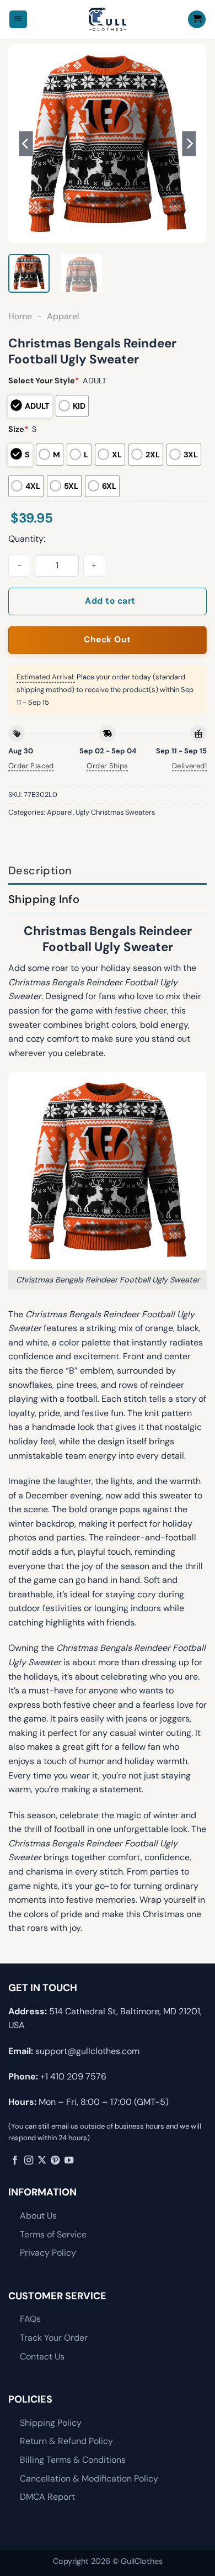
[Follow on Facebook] (15, 2161)
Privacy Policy (48, 2253)
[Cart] (197, 20)
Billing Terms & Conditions (73, 2460)
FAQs (30, 2319)
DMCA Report (47, 2497)
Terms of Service (53, 2234)
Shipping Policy (51, 2423)
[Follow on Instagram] (29, 2161)
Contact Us (42, 2356)
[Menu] (18, 20)
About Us (38, 2216)
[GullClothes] (108, 19)
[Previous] (26, 144)
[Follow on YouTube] (69, 2161)
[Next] (189, 144)
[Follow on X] (42, 2161)
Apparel (63, 316)
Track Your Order (54, 2338)
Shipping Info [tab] (44, 899)
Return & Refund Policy (66, 2441)
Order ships (107, 766)
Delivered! (189, 766)
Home (20, 316)
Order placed (31, 766)
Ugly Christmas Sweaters (115, 812)
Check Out (107, 640)
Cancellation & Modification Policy (89, 2479)
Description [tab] (40, 870)
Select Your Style (44, 381)
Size (18, 429)
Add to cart (110, 601)
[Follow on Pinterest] (55, 2161)
